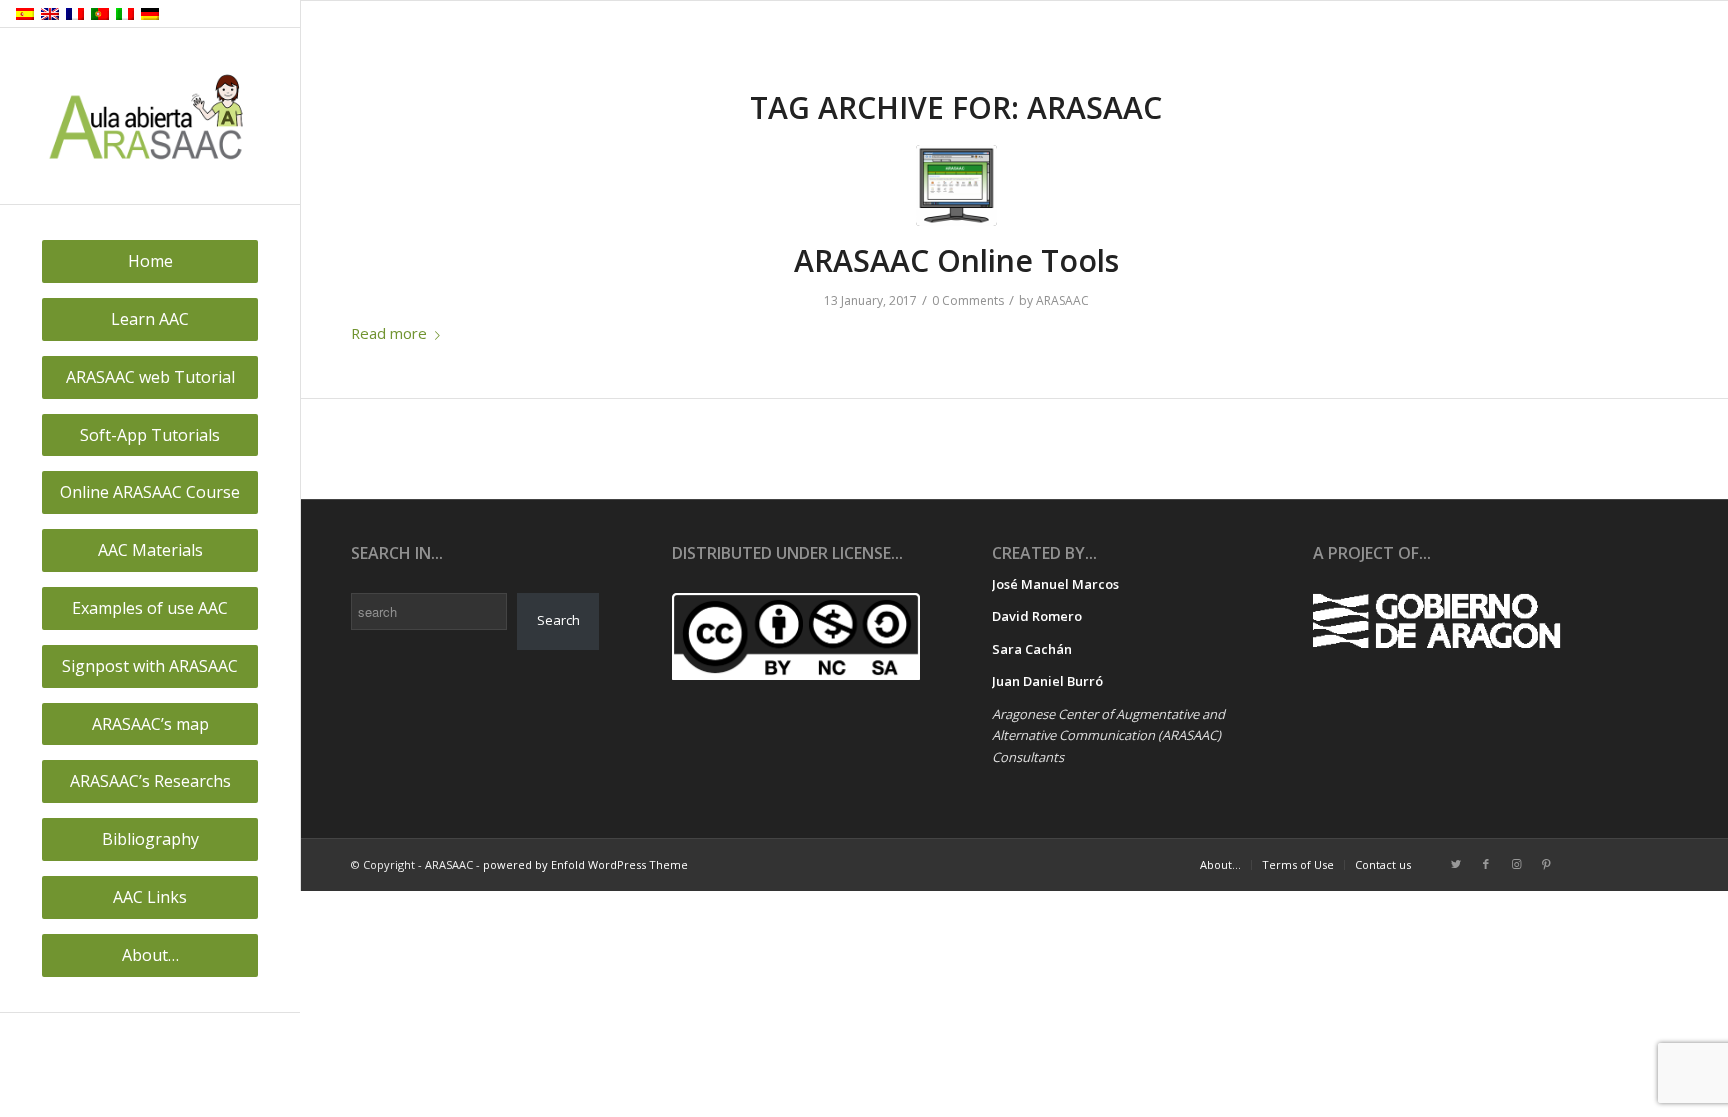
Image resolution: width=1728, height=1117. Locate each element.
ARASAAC (1062, 300)
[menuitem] (150, 261)
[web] (956, 185)
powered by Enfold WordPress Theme (585, 864)
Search (558, 620)
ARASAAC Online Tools (956, 260)
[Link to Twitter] (1456, 864)
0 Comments (968, 300)
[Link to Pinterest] (1546, 864)
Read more (389, 333)
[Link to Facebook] (1486, 864)
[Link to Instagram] (1516, 864)
